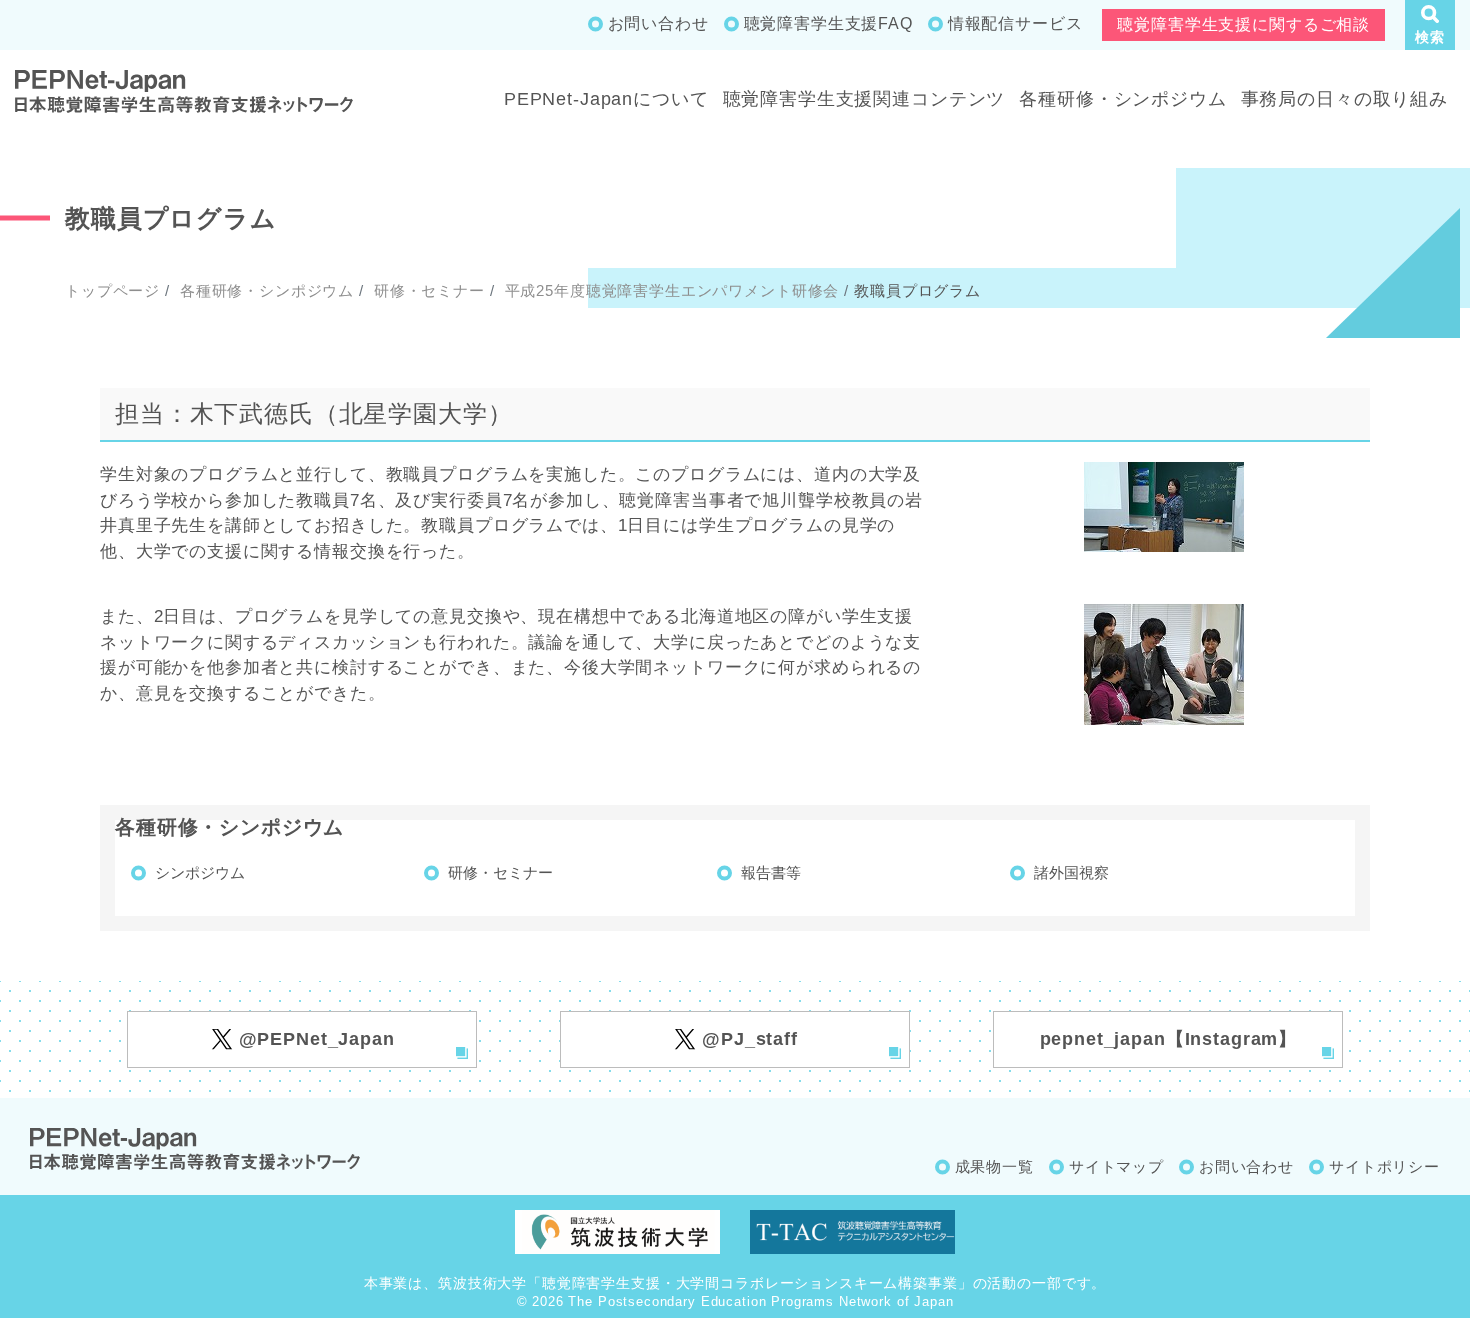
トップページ (112, 290)
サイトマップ (1116, 1166)
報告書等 (771, 872)
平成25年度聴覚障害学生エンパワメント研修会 (670, 290)
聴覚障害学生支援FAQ (828, 23)
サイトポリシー (1384, 1166)
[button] (1430, 25)
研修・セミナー (427, 290)
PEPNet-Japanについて (606, 99)
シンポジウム (200, 872)
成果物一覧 (994, 1166)
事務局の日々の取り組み (1344, 99)
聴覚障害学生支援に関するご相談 (1243, 24)
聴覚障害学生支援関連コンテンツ (864, 99)
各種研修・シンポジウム (1122, 99)
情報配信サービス (1015, 23)
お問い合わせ (658, 23)
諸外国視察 (1071, 872)
